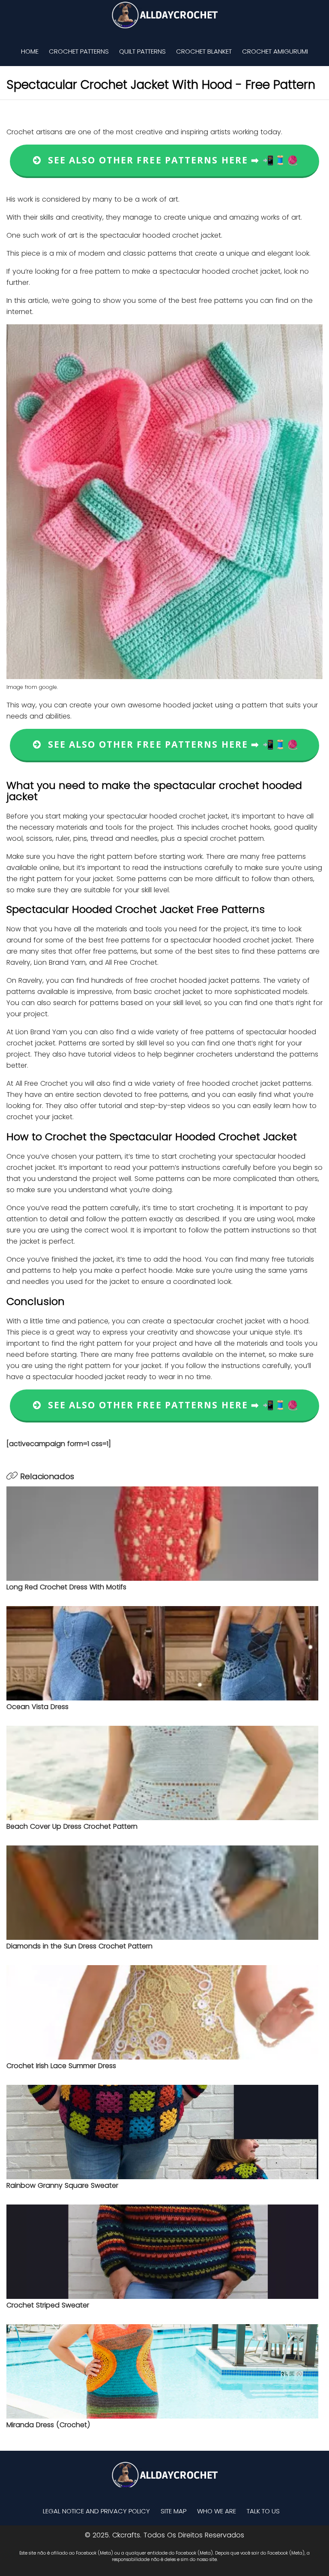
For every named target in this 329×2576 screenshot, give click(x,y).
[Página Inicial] (164, 15)
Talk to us (263, 2511)
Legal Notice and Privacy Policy (96, 2511)
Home (30, 51)
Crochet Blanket (204, 51)
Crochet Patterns (79, 51)
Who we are (217, 2511)
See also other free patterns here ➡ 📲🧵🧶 (170, 160)
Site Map (173, 2511)
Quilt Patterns (142, 51)
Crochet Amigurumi (275, 51)
